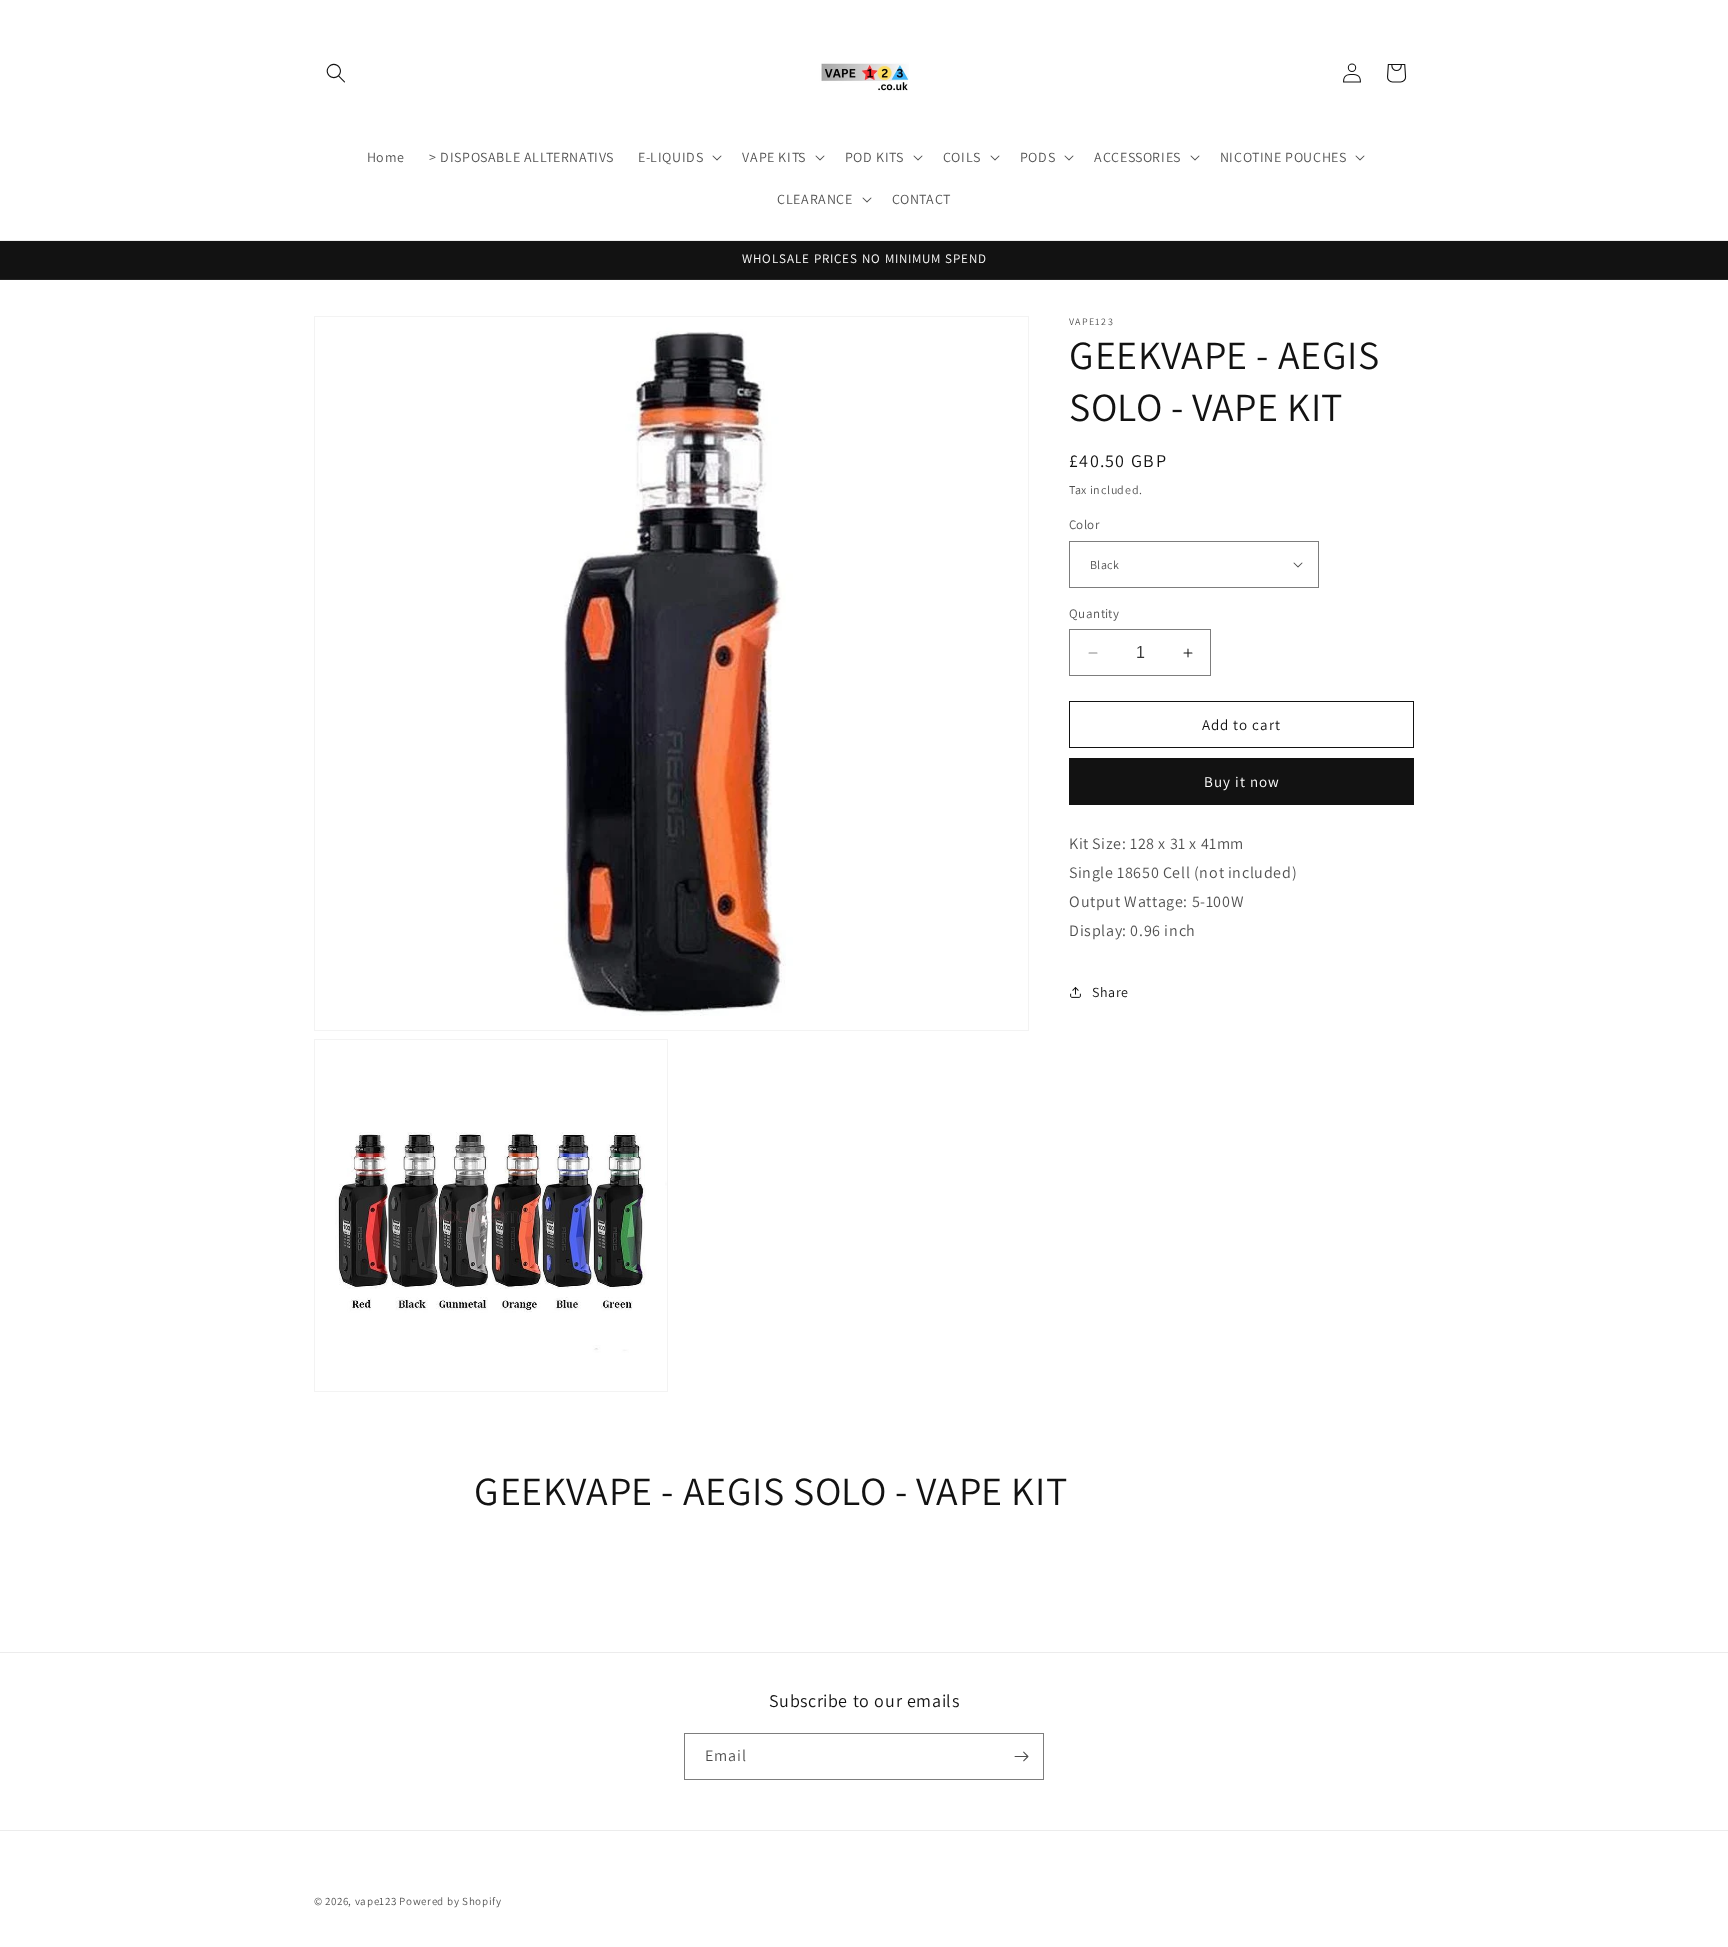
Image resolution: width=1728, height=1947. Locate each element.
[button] (336, 73)
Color (1084, 524)
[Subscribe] (1021, 1756)
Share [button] (1110, 992)
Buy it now (1242, 781)
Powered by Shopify (450, 1901)
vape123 (376, 1901)
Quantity (1094, 613)
